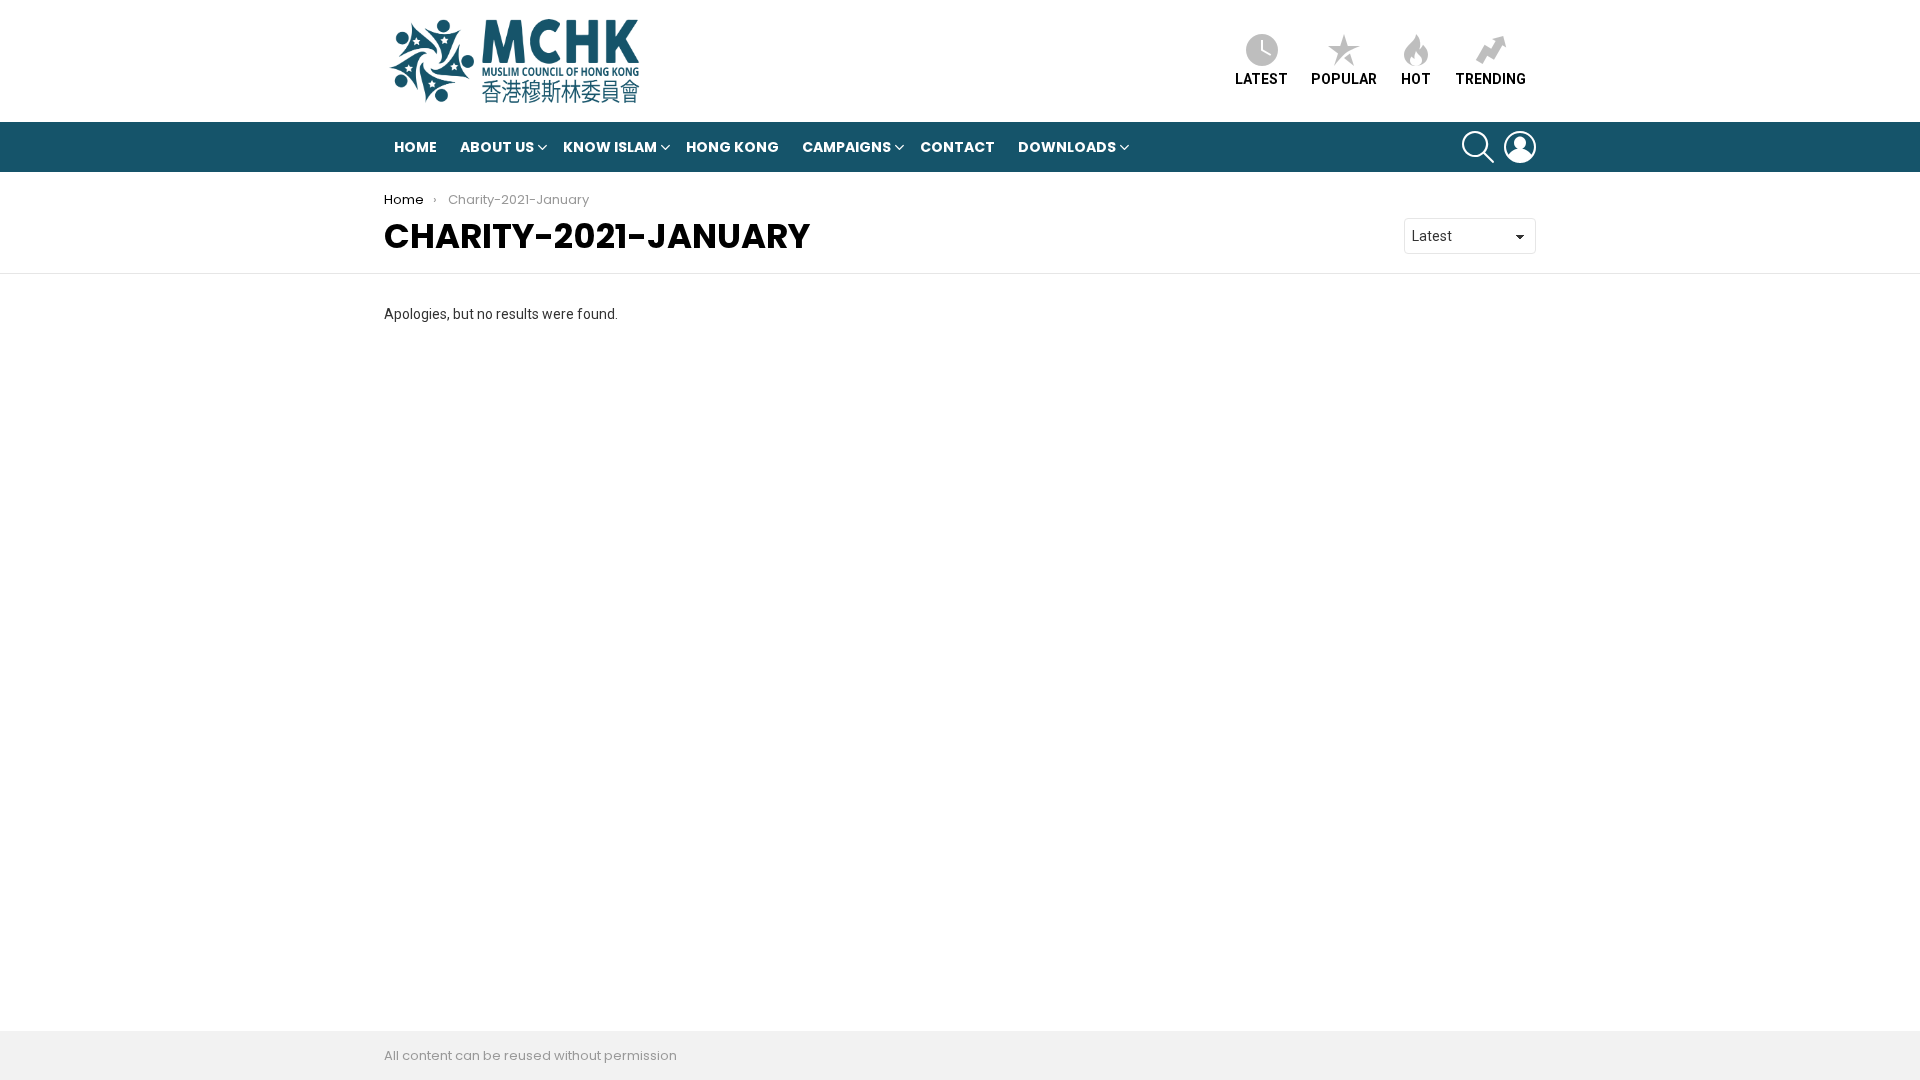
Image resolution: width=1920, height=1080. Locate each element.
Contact (957, 147)
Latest (1261, 79)
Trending (1490, 79)
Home (415, 147)
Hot (1416, 79)
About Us (497, 147)
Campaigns (846, 147)
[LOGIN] (1520, 147)
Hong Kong (732, 147)
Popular (1344, 79)
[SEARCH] (1478, 147)
